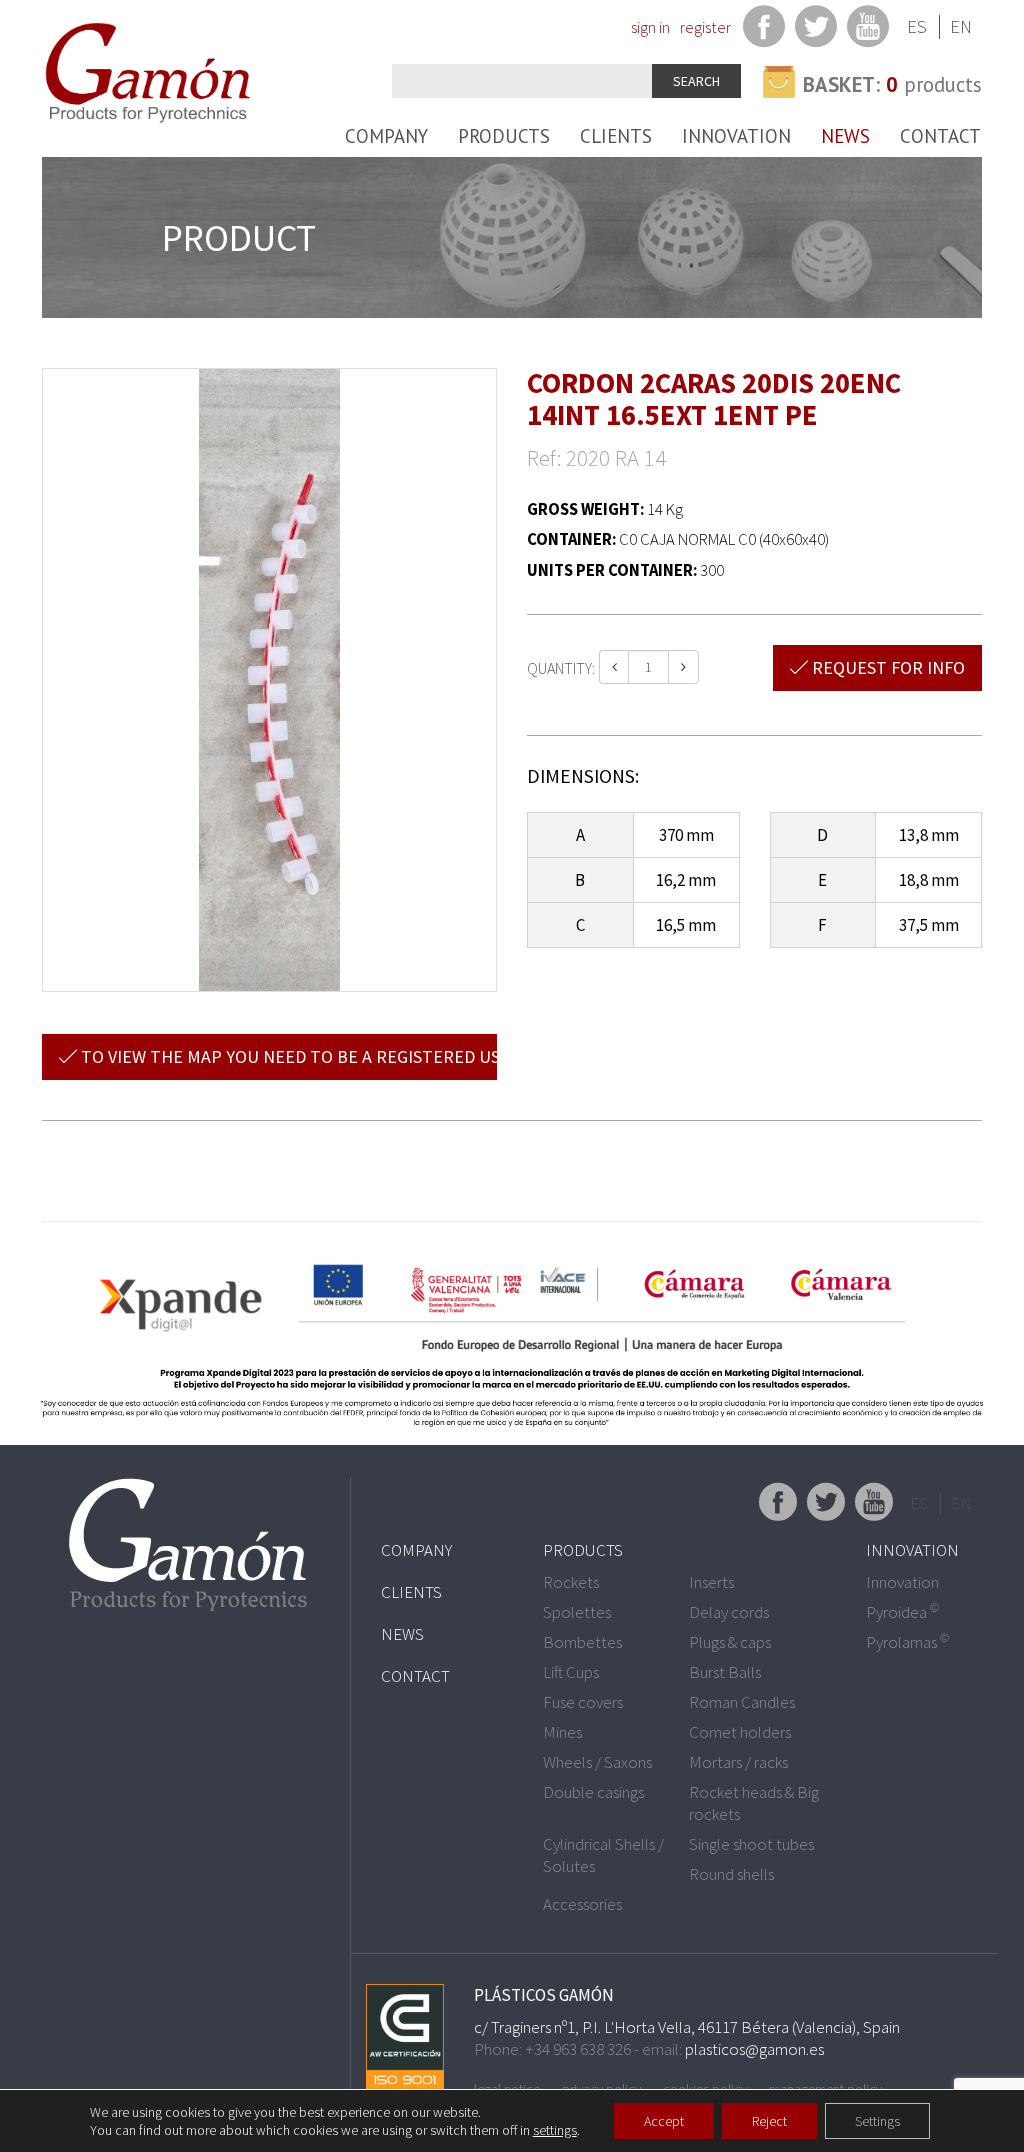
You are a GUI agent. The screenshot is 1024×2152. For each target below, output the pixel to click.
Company (386, 136)
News (845, 136)
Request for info (886, 667)
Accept (664, 2121)
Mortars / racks (738, 1762)
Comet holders (740, 1732)
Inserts (711, 1582)
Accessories (582, 1904)
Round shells (731, 1874)
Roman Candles (742, 1702)
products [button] (892, 84)
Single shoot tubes (751, 1844)
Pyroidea (902, 1612)
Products (504, 136)
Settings (877, 2121)
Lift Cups (571, 1672)
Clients (616, 136)
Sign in (650, 27)
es (917, 26)
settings (555, 2130)
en (961, 26)
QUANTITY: (561, 668)
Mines (562, 1732)
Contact (940, 136)
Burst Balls (725, 1672)
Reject (769, 2121)
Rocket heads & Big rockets (754, 1803)
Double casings (593, 1792)
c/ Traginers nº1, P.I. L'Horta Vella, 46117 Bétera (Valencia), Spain (687, 2027)
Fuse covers (583, 1702)
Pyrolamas (907, 1642)
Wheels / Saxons (597, 1762)
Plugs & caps (730, 1642)
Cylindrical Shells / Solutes (603, 1855)
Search (696, 81)
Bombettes (582, 1642)
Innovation (736, 136)
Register (705, 27)
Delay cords (729, 1612)
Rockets (571, 1582)
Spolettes (577, 1612)
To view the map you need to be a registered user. (287, 1056)
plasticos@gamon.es (754, 2049)
